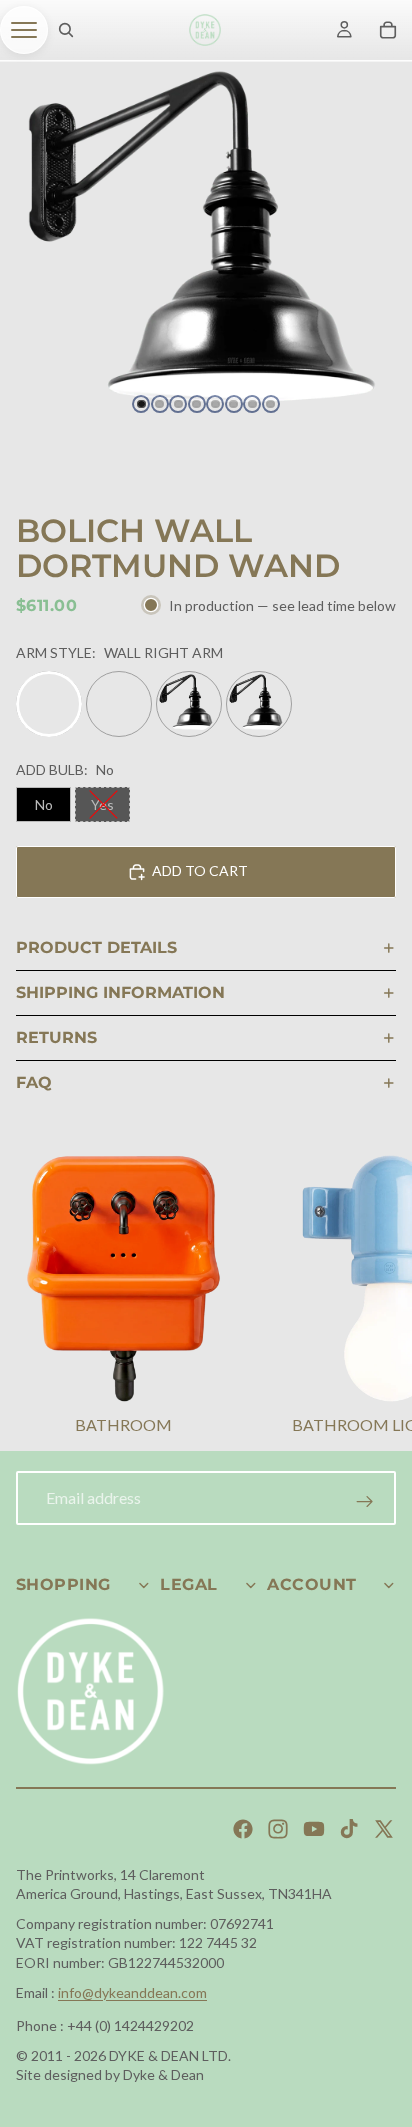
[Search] (66, 30)
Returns (56, 1037)
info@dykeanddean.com (132, 1992)
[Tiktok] (349, 1829)
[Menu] (24, 30)
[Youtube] (314, 1829)
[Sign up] (365, 1502)
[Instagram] (278, 1829)
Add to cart (200, 870)
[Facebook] (243, 1829)
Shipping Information (120, 992)
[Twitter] (384, 1829)
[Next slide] (372, 1298)
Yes (102, 804)
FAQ (34, 1082)
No (44, 804)
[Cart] (388, 30)
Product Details (96, 947)
